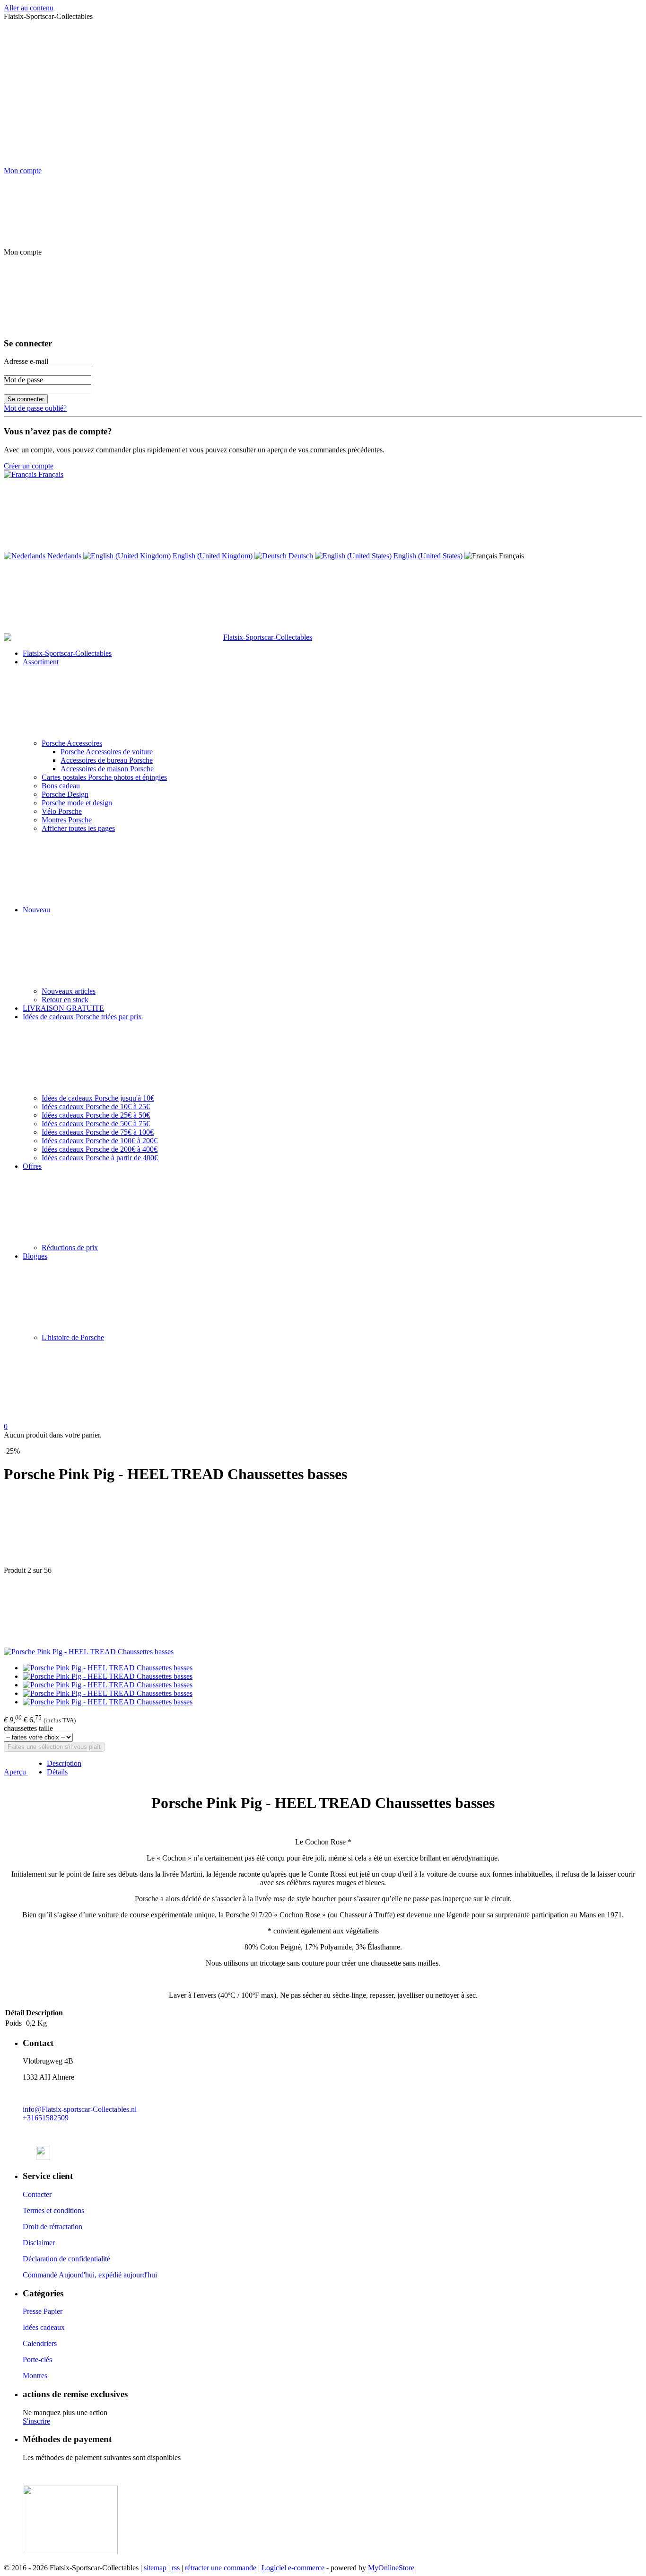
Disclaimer (39, 2243)
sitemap (155, 2568)
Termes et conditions (53, 2210)
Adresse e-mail (26, 361)
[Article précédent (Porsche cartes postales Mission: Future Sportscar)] (323, 1530)
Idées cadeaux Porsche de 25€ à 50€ (96, 1115)
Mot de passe (23, 380)
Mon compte (23, 171)
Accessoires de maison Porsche (107, 769)
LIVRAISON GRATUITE (63, 1008)
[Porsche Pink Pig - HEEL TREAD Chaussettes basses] (89, 1652)
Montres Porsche (67, 820)
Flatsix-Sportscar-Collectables (67, 653)
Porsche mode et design (77, 803)
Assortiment (41, 662)
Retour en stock (65, 1000)
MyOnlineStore (391, 2568)
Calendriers (40, 2343)
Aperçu (16, 1772)
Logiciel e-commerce (293, 2568)
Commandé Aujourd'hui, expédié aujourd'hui (90, 2275)
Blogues (35, 1256)
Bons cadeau (61, 786)
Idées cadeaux (44, 2327)
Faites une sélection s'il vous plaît (54, 1747)
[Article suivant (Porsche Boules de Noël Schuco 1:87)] (323, 1611)
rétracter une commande (221, 2568)
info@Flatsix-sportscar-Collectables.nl (80, 2109)
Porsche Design (65, 794)
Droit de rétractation (52, 2227)
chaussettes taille (28, 1728)
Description (64, 1763)
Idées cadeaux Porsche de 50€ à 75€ (96, 1124)
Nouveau (36, 910)
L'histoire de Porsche (73, 1337)
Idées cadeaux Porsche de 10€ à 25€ (96, 1107)
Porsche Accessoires (72, 743)
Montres (35, 2376)
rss (176, 2568)
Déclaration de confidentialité (66, 2259)
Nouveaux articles (69, 991)
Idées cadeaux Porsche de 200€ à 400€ (100, 1149)
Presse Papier (43, 2311)
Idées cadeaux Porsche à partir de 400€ (100, 1158)
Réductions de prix (70, 1248)
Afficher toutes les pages (78, 828)
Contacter (37, 2194)
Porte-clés (37, 2360)
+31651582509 (46, 2118)
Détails (57, 1772)
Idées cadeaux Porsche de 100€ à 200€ (100, 1141)
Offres (32, 1166)
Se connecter (26, 399)
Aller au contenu (29, 8)
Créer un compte (29, 466)
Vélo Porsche (62, 811)
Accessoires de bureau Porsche (107, 760)
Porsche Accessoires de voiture (107, 752)
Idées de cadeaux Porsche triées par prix (82, 1017)
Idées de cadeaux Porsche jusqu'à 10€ (98, 1098)
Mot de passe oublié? (35, 408)
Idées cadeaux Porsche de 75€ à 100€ (98, 1132)
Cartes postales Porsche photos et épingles (104, 777)
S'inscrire (36, 2421)
